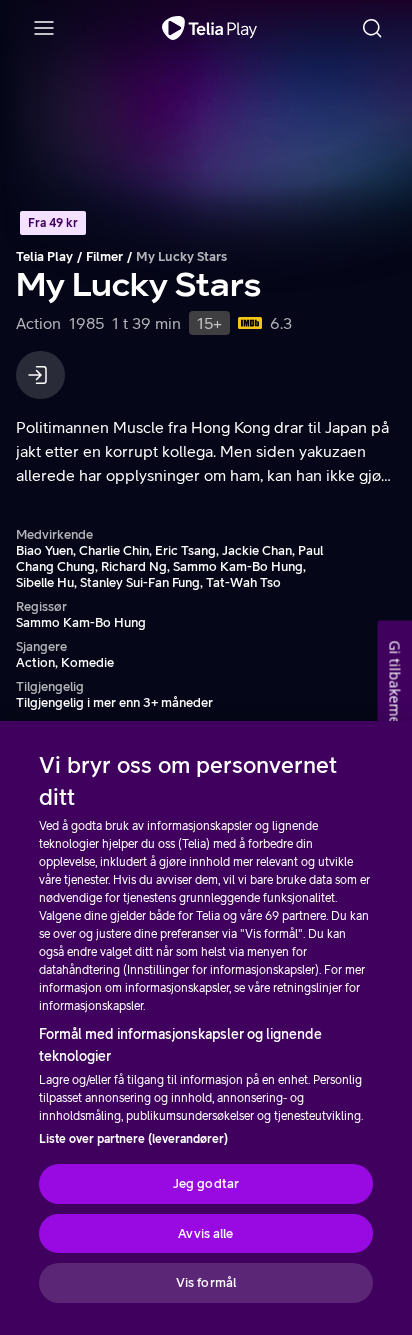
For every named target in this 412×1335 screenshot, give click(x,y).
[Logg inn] (40, 375)
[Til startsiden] (209, 28)
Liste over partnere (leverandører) (133, 1139)
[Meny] (44, 28)
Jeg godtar (206, 1183)
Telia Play (44, 256)
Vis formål (206, 1282)
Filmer (104, 256)
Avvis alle (205, 1233)
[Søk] (372, 28)
